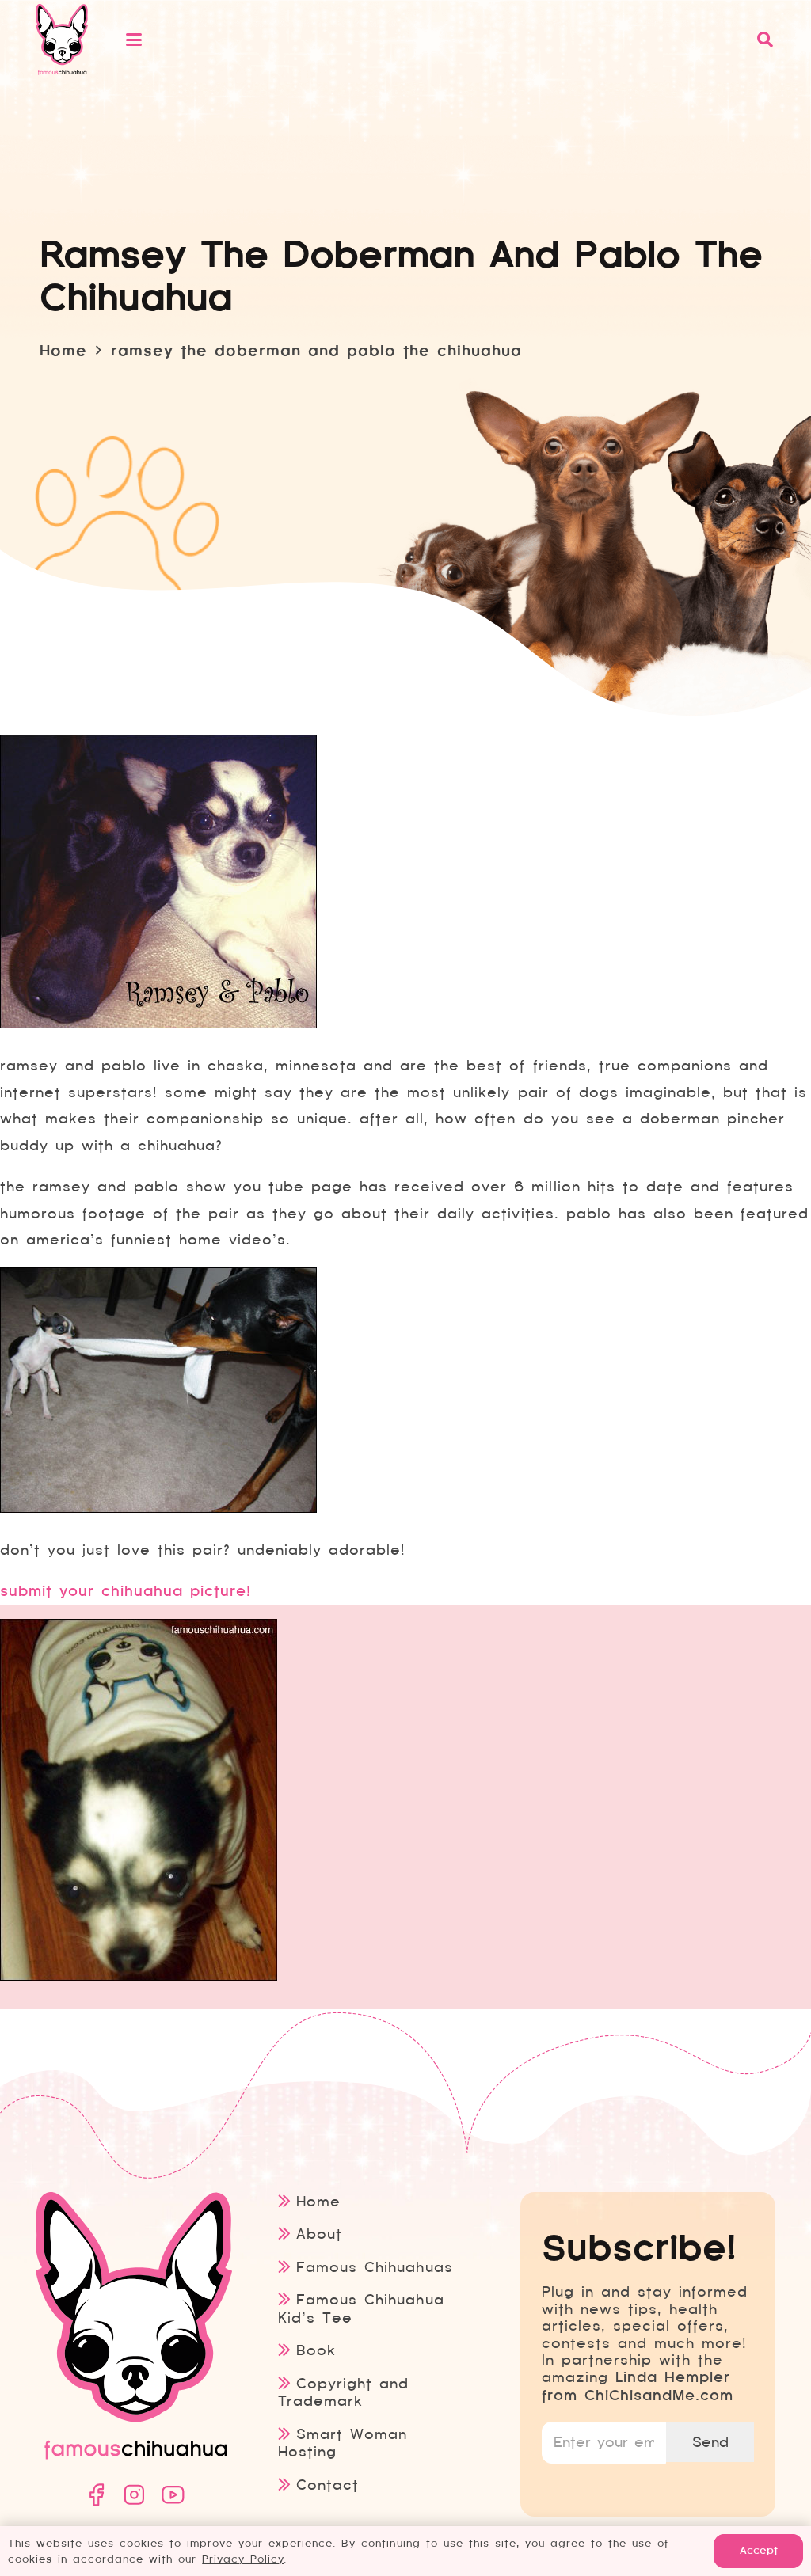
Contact (327, 2485)
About (319, 2234)
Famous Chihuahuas (374, 2267)
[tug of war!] (158, 1508)
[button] (432, 40)
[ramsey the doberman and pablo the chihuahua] (158, 1024)
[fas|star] (96, 2495)
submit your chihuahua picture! (126, 1591)
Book (316, 2350)
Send (710, 2442)
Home (318, 2201)
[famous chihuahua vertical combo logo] (62, 40)
